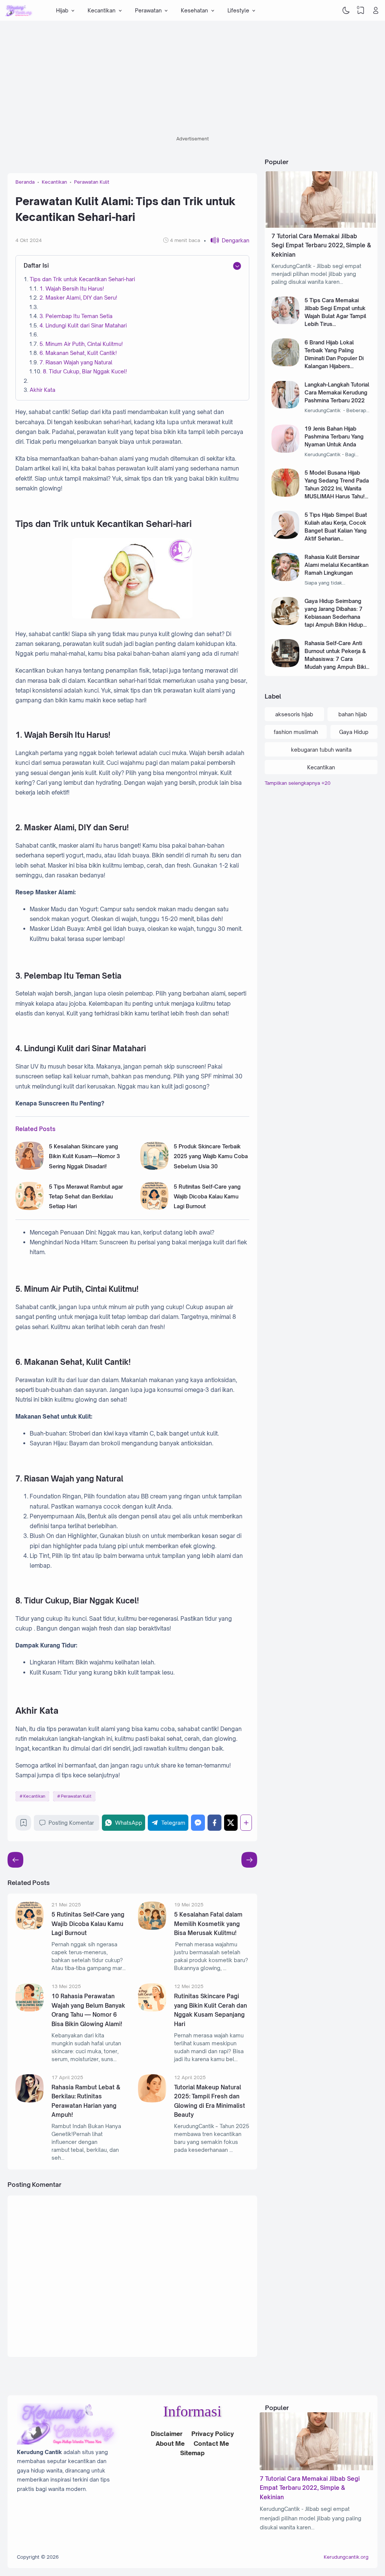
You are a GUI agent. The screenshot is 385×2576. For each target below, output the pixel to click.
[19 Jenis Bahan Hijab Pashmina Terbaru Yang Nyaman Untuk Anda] (286, 451)
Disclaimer (167, 2434)
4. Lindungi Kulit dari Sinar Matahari (83, 325)
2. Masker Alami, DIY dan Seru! (78, 298)
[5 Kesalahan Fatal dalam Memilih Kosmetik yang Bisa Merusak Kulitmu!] (152, 1928)
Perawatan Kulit (76, 1796)
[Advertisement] (192, 81)
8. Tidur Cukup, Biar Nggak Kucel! (85, 371)
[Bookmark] (23, 1825)
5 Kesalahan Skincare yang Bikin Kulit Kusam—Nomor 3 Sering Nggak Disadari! (84, 1156)
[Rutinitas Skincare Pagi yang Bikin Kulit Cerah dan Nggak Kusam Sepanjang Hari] (152, 2009)
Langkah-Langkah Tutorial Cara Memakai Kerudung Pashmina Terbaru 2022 (337, 392)
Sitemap (192, 2453)
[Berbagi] (246, 1823)
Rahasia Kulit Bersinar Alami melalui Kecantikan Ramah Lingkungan (336, 565)
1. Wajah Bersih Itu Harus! (72, 289)
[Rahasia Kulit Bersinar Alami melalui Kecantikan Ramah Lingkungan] (286, 579)
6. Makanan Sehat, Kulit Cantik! (78, 353)
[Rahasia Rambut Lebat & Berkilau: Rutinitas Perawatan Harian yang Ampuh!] (30, 2100)
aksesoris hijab (294, 714)
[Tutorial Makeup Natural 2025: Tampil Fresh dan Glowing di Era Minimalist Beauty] (152, 2100)
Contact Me (211, 2444)
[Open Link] (376, 11)
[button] (227, 240)
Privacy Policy (213, 2434)
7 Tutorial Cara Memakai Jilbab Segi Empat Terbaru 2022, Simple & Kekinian (321, 245)
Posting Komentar (71, 1823)
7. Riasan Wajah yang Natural (76, 362)
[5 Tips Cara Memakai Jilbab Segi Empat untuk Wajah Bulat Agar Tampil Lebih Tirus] (286, 322)
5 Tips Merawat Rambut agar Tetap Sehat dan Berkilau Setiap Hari (86, 1197)
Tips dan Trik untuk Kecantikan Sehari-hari (82, 279)
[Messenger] (198, 1823)
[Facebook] (214, 1823)
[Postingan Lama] (15, 1860)
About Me (170, 2444)
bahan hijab (353, 714)
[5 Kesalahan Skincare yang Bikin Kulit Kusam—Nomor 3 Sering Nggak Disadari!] (30, 1168)
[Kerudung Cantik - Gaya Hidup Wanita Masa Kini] (19, 11)
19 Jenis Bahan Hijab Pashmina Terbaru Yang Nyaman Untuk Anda (334, 436)
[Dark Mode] (346, 11)
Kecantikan (34, 1796)
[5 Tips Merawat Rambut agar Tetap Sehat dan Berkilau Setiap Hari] (30, 1208)
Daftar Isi (36, 266)
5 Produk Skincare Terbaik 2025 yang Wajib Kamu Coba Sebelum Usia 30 (211, 1156)
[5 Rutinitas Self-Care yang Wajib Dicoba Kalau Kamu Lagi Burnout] (154, 1208)
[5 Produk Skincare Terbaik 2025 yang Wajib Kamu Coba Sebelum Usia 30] (154, 1168)
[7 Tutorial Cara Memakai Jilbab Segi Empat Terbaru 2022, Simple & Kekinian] (321, 226)
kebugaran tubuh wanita (321, 750)
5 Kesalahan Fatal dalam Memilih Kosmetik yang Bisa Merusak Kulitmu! (208, 1924)
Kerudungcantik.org (346, 2557)
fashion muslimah (296, 732)
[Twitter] (231, 1823)
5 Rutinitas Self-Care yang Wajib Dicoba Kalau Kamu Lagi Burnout (207, 1197)
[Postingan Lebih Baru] (249, 1860)
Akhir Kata (42, 390)
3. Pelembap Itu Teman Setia (76, 316)
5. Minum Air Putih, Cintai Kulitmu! (81, 344)
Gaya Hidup (354, 732)
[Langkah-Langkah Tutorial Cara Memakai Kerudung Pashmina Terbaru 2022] (286, 407)
